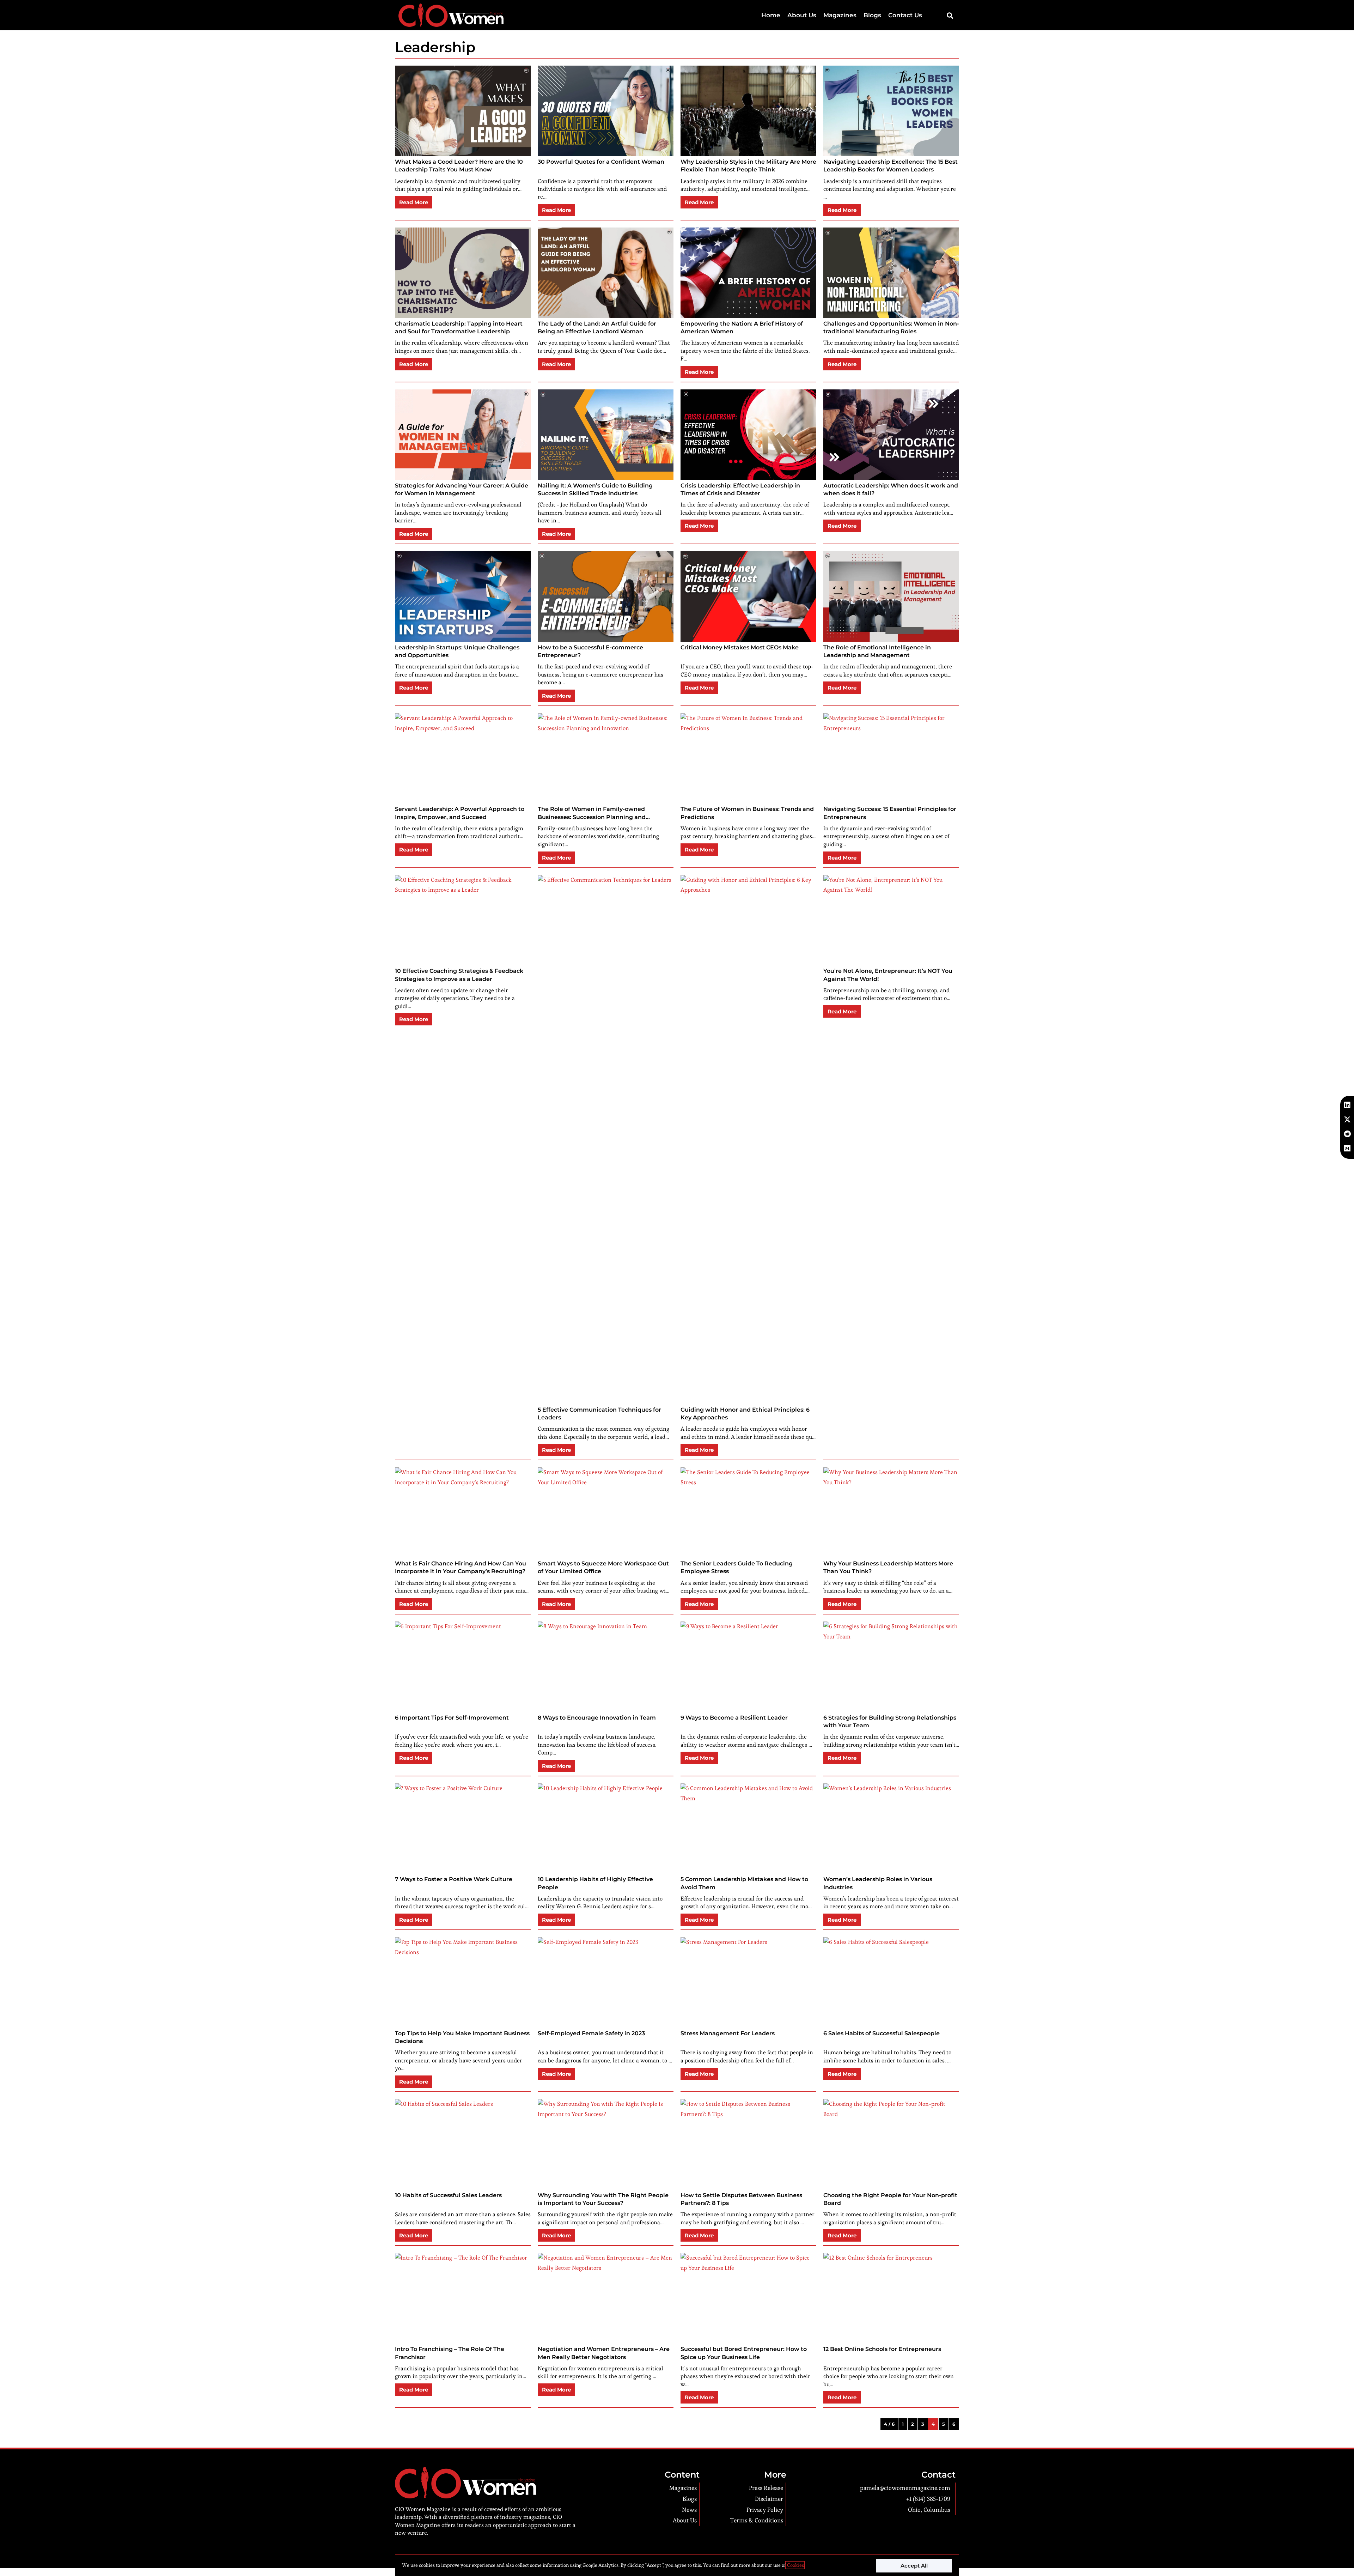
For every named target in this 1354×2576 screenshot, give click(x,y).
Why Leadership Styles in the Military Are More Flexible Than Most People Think (748, 166)
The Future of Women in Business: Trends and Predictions (747, 813)
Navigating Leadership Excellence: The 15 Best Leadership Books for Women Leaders (891, 166)
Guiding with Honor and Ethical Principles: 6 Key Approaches (745, 1414)
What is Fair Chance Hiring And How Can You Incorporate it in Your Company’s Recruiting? (461, 1567)
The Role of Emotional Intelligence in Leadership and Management (877, 651)
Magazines (840, 15)
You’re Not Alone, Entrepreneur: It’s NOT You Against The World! (888, 975)
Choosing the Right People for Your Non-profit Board (890, 2199)
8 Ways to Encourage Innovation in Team (597, 1718)
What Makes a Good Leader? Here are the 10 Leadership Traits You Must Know (459, 166)
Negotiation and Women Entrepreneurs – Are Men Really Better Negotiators (604, 2353)
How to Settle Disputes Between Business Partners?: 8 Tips (741, 2199)
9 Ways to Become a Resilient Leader (734, 1718)
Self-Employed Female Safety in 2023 (591, 2033)
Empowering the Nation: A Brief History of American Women (742, 328)
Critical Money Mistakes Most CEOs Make (740, 647)
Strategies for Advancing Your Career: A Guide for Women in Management (462, 489)
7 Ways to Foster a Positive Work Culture (454, 1879)
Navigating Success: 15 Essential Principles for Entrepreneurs (890, 813)
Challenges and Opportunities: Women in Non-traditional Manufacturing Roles (891, 328)
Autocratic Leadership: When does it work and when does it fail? (891, 489)
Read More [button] (414, 202)
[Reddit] (1347, 1134)
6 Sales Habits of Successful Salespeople (882, 2033)
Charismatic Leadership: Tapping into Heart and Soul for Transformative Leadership (459, 328)
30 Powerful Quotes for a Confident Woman (601, 162)
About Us (802, 15)
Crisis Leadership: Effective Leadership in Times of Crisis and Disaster (740, 489)
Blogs (872, 15)
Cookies (795, 2565)
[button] (950, 15)
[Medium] (1347, 1148)
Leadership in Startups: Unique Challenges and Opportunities (457, 651)
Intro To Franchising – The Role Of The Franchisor (450, 2353)
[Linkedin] (1347, 1105)
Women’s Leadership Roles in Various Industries (878, 1883)
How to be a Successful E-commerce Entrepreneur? (590, 651)
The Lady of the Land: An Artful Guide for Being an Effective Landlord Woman (597, 328)
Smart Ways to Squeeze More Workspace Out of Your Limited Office (603, 1567)
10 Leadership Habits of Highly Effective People (595, 1883)
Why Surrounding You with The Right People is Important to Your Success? (603, 2199)
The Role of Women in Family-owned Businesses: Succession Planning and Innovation (592, 813)
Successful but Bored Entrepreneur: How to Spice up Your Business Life (744, 2353)
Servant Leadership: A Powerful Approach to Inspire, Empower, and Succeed (460, 813)
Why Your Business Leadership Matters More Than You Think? (888, 1567)
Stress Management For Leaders (728, 2033)
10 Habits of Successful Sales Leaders (448, 2195)
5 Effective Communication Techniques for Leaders (599, 1414)
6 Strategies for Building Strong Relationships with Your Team (890, 1722)
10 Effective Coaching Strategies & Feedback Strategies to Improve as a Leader (459, 975)
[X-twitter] (1347, 1120)
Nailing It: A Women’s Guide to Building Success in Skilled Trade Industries (595, 489)
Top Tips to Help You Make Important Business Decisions (462, 2037)
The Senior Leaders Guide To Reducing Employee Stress (737, 1567)
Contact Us (905, 15)
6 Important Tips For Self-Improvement (452, 1718)
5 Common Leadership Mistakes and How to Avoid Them (744, 1883)
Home (771, 15)
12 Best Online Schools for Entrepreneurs (882, 2349)
